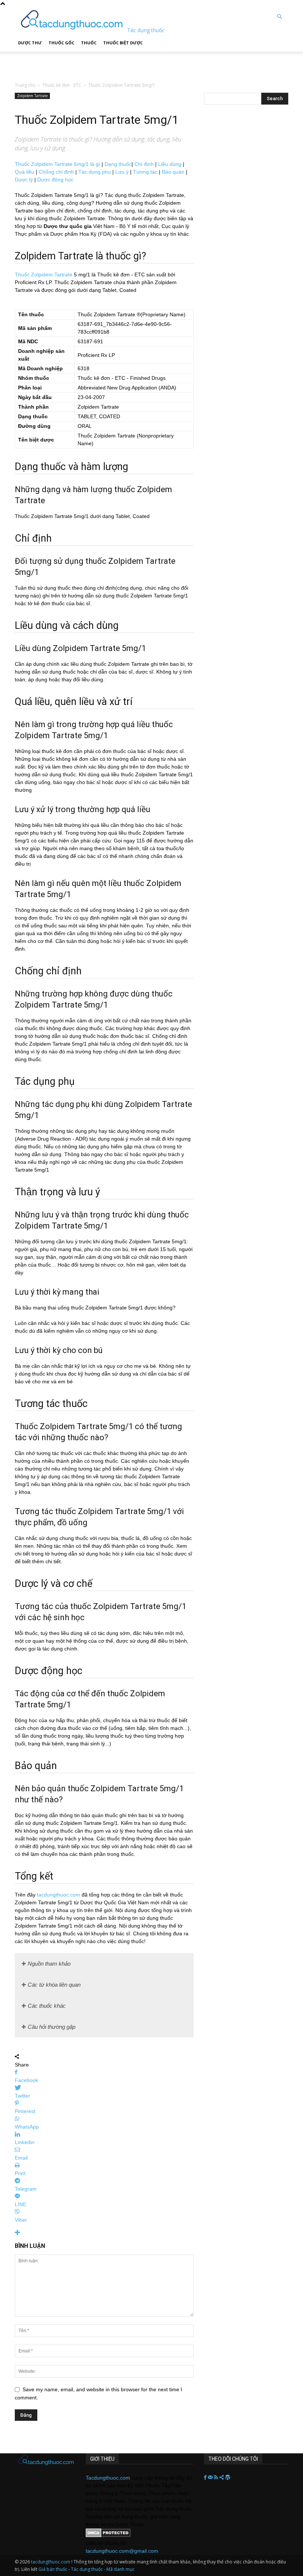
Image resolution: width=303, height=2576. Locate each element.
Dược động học (55, 180)
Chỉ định (144, 164)
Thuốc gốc (61, 43)
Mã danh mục (120, 2569)
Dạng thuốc (118, 164)
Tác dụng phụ (95, 172)
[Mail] (211, 2478)
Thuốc (89, 43)
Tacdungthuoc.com (108, 2478)
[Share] (222, 2478)
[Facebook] (206, 2478)
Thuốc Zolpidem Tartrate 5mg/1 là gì (57, 164)
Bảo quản (173, 172)
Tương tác (145, 172)
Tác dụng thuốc (87, 2569)
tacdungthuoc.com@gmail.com (122, 2551)
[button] (279, 17)
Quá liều (25, 172)
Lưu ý (122, 172)
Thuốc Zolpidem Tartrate (44, 275)
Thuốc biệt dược (123, 43)
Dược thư (30, 43)
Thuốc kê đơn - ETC (62, 85)
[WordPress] (228, 2478)
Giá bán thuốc (53, 2569)
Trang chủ (25, 85)
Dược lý (24, 180)
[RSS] (217, 2478)
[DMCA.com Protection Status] (108, 2535)
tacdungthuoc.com (59, 1895)
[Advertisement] (92, 63)
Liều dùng (170, 164)
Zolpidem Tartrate (32, 96)
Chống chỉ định (56, 172)
